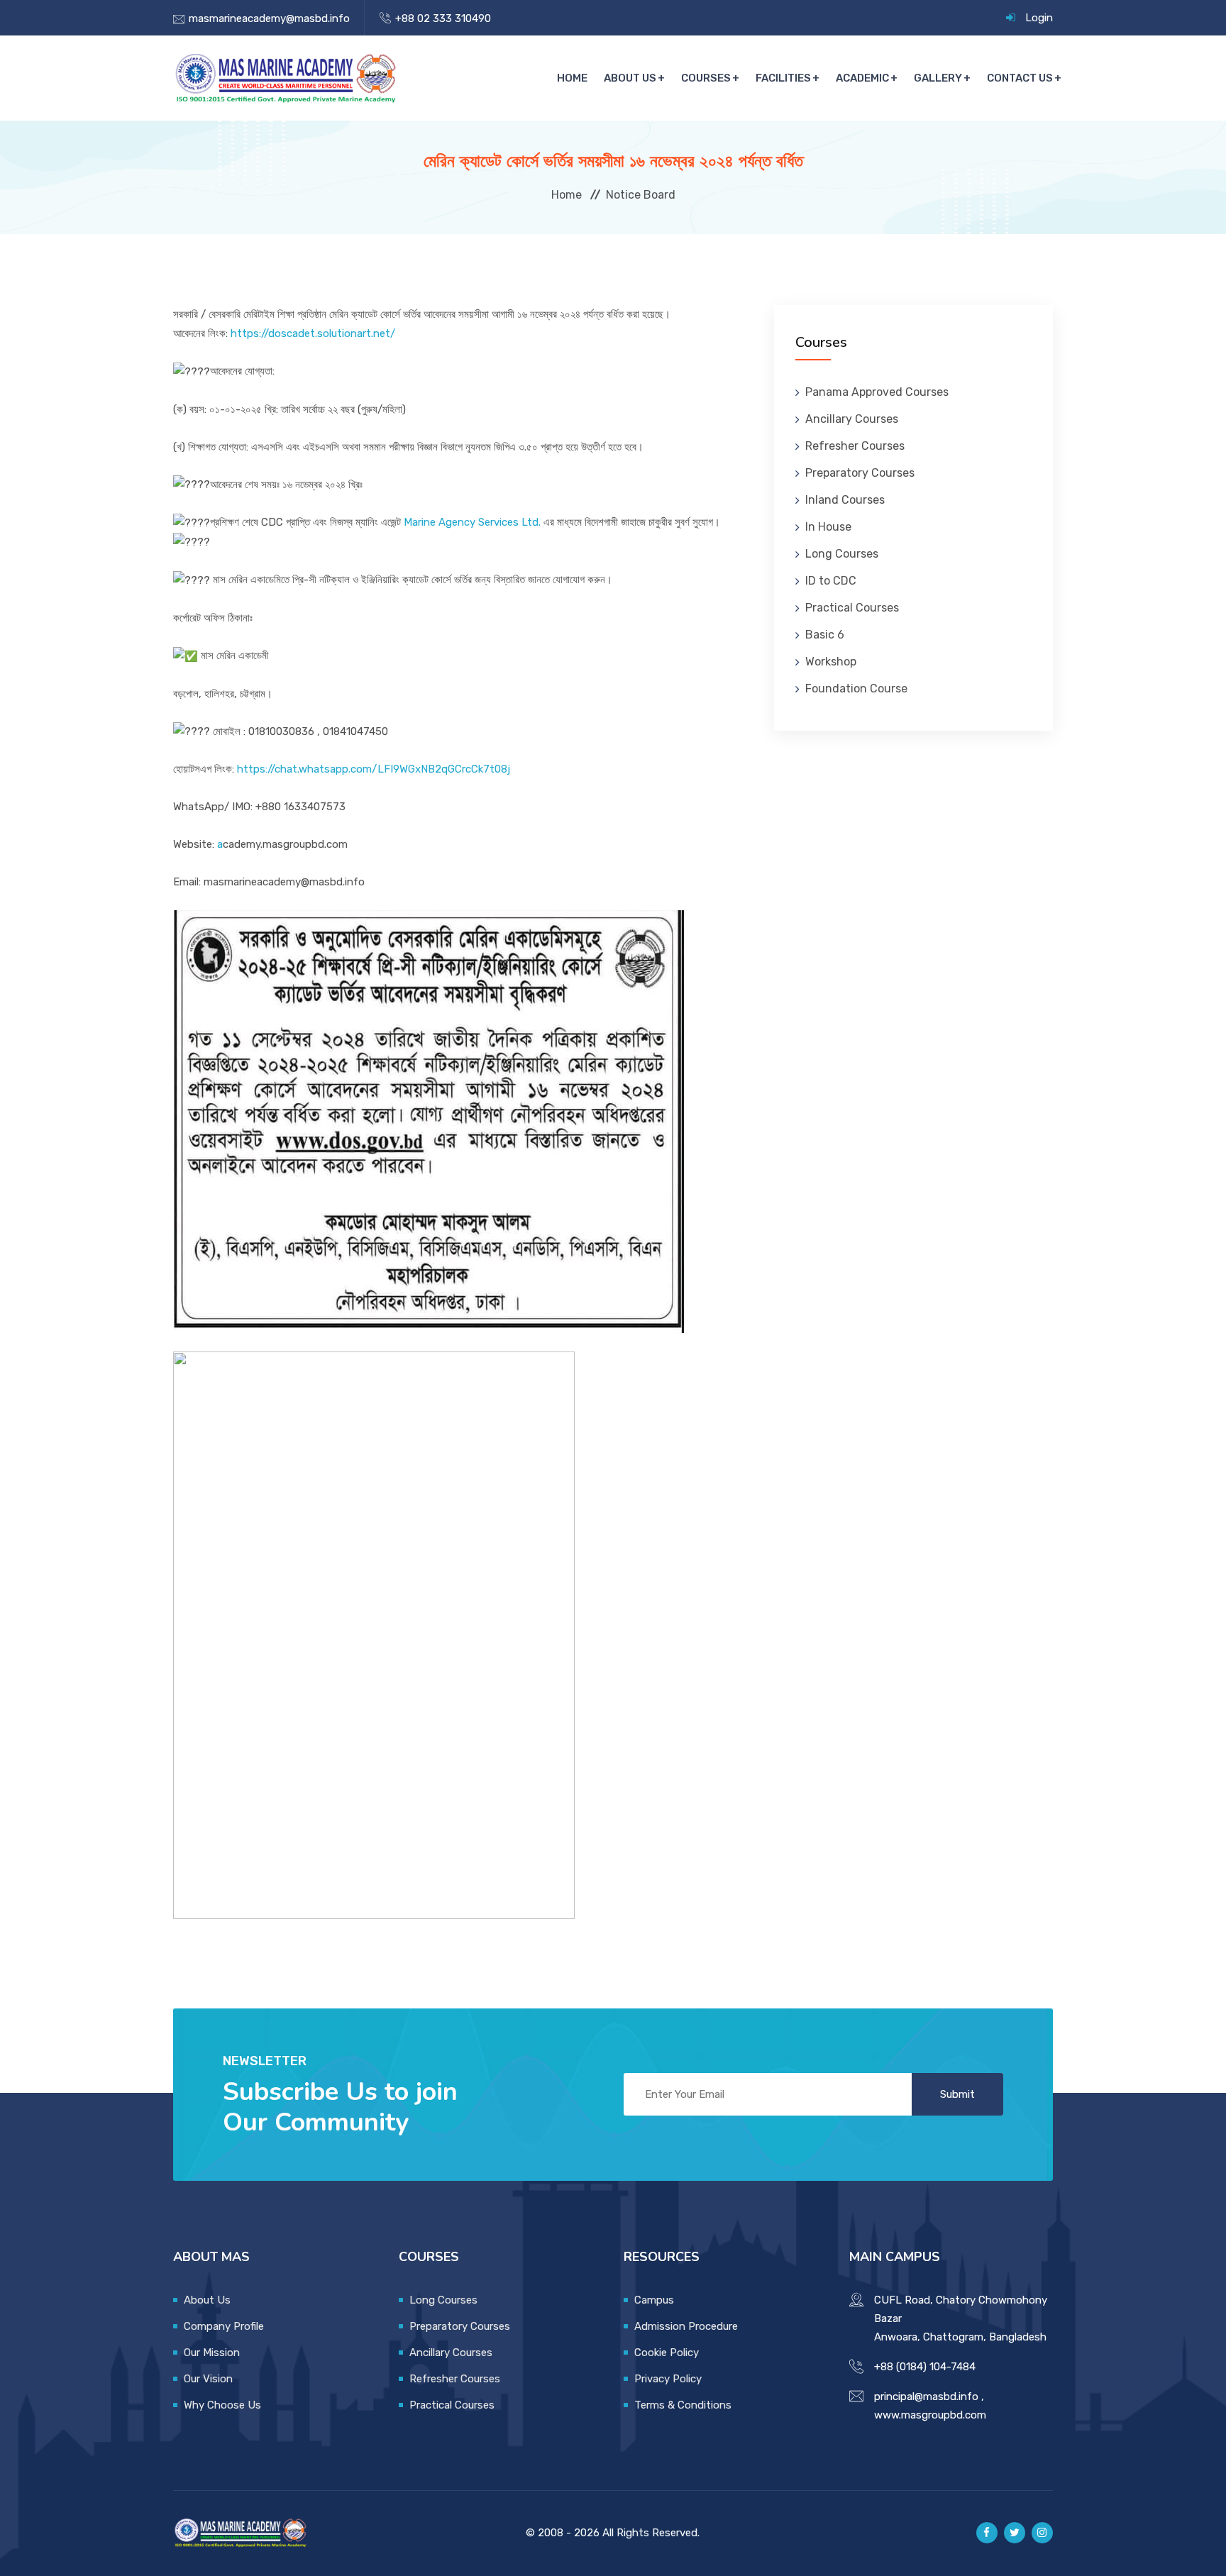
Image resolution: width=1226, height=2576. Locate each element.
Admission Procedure (686, 2326)
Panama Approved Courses (877, 392)
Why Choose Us (222, 2405)
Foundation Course (856, 689)
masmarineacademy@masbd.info (269, 18)
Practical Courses (852, 608)
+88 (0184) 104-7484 (925, 2367)
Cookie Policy (667, 2353)
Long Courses (842, 554)
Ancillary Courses (852, 419)
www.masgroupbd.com (930, 2415)
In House (828, 527)
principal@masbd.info (926, 2397)
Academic (862, 78)
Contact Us (1020, 78)
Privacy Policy (668, 2379)
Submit (957, 2094)
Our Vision (208, 2379)
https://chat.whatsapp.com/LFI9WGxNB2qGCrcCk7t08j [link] (374, 769)
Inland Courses (845, 500)
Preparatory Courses (860, 473)
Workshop (831, 662)
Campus (654, 2300)
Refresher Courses (855, 446)
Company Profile (224, 2326)
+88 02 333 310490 (443, 18)
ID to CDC (831, 581)
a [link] (220, 844)
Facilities (783, 78)
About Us (630, 78)
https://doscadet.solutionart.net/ (313, 333)
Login (1039, 18)
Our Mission (212, 2353)
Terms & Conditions (683, 2405)
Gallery (938, 78)
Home (572, 78)
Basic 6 (825, 635)
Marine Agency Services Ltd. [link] (472, 522)
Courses (706, 78)
